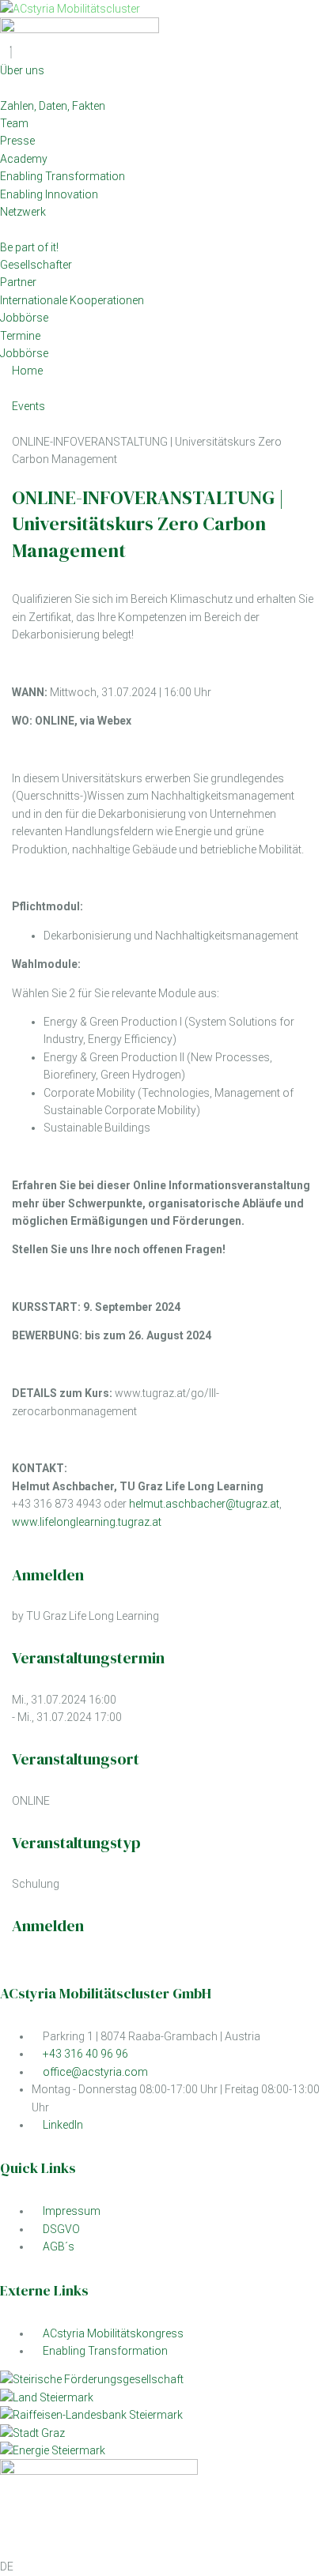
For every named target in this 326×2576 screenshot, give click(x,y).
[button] (163, 2567)
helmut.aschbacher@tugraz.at (204, 1504)
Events (28, 406)
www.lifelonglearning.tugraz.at (87, 1522)
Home (27, 371)
